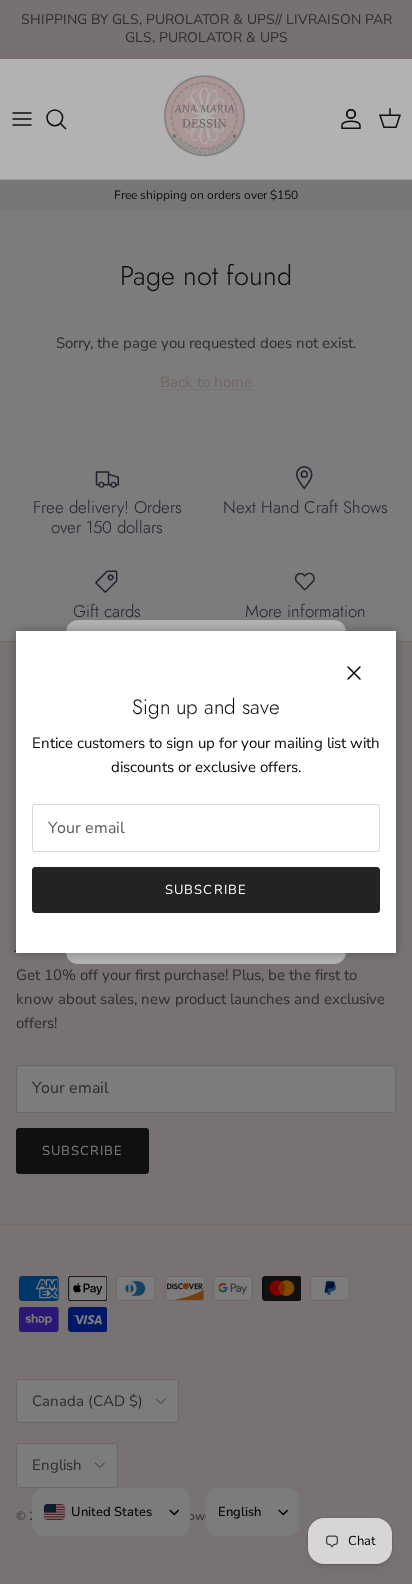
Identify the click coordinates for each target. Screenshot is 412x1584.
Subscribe (205, 890)
